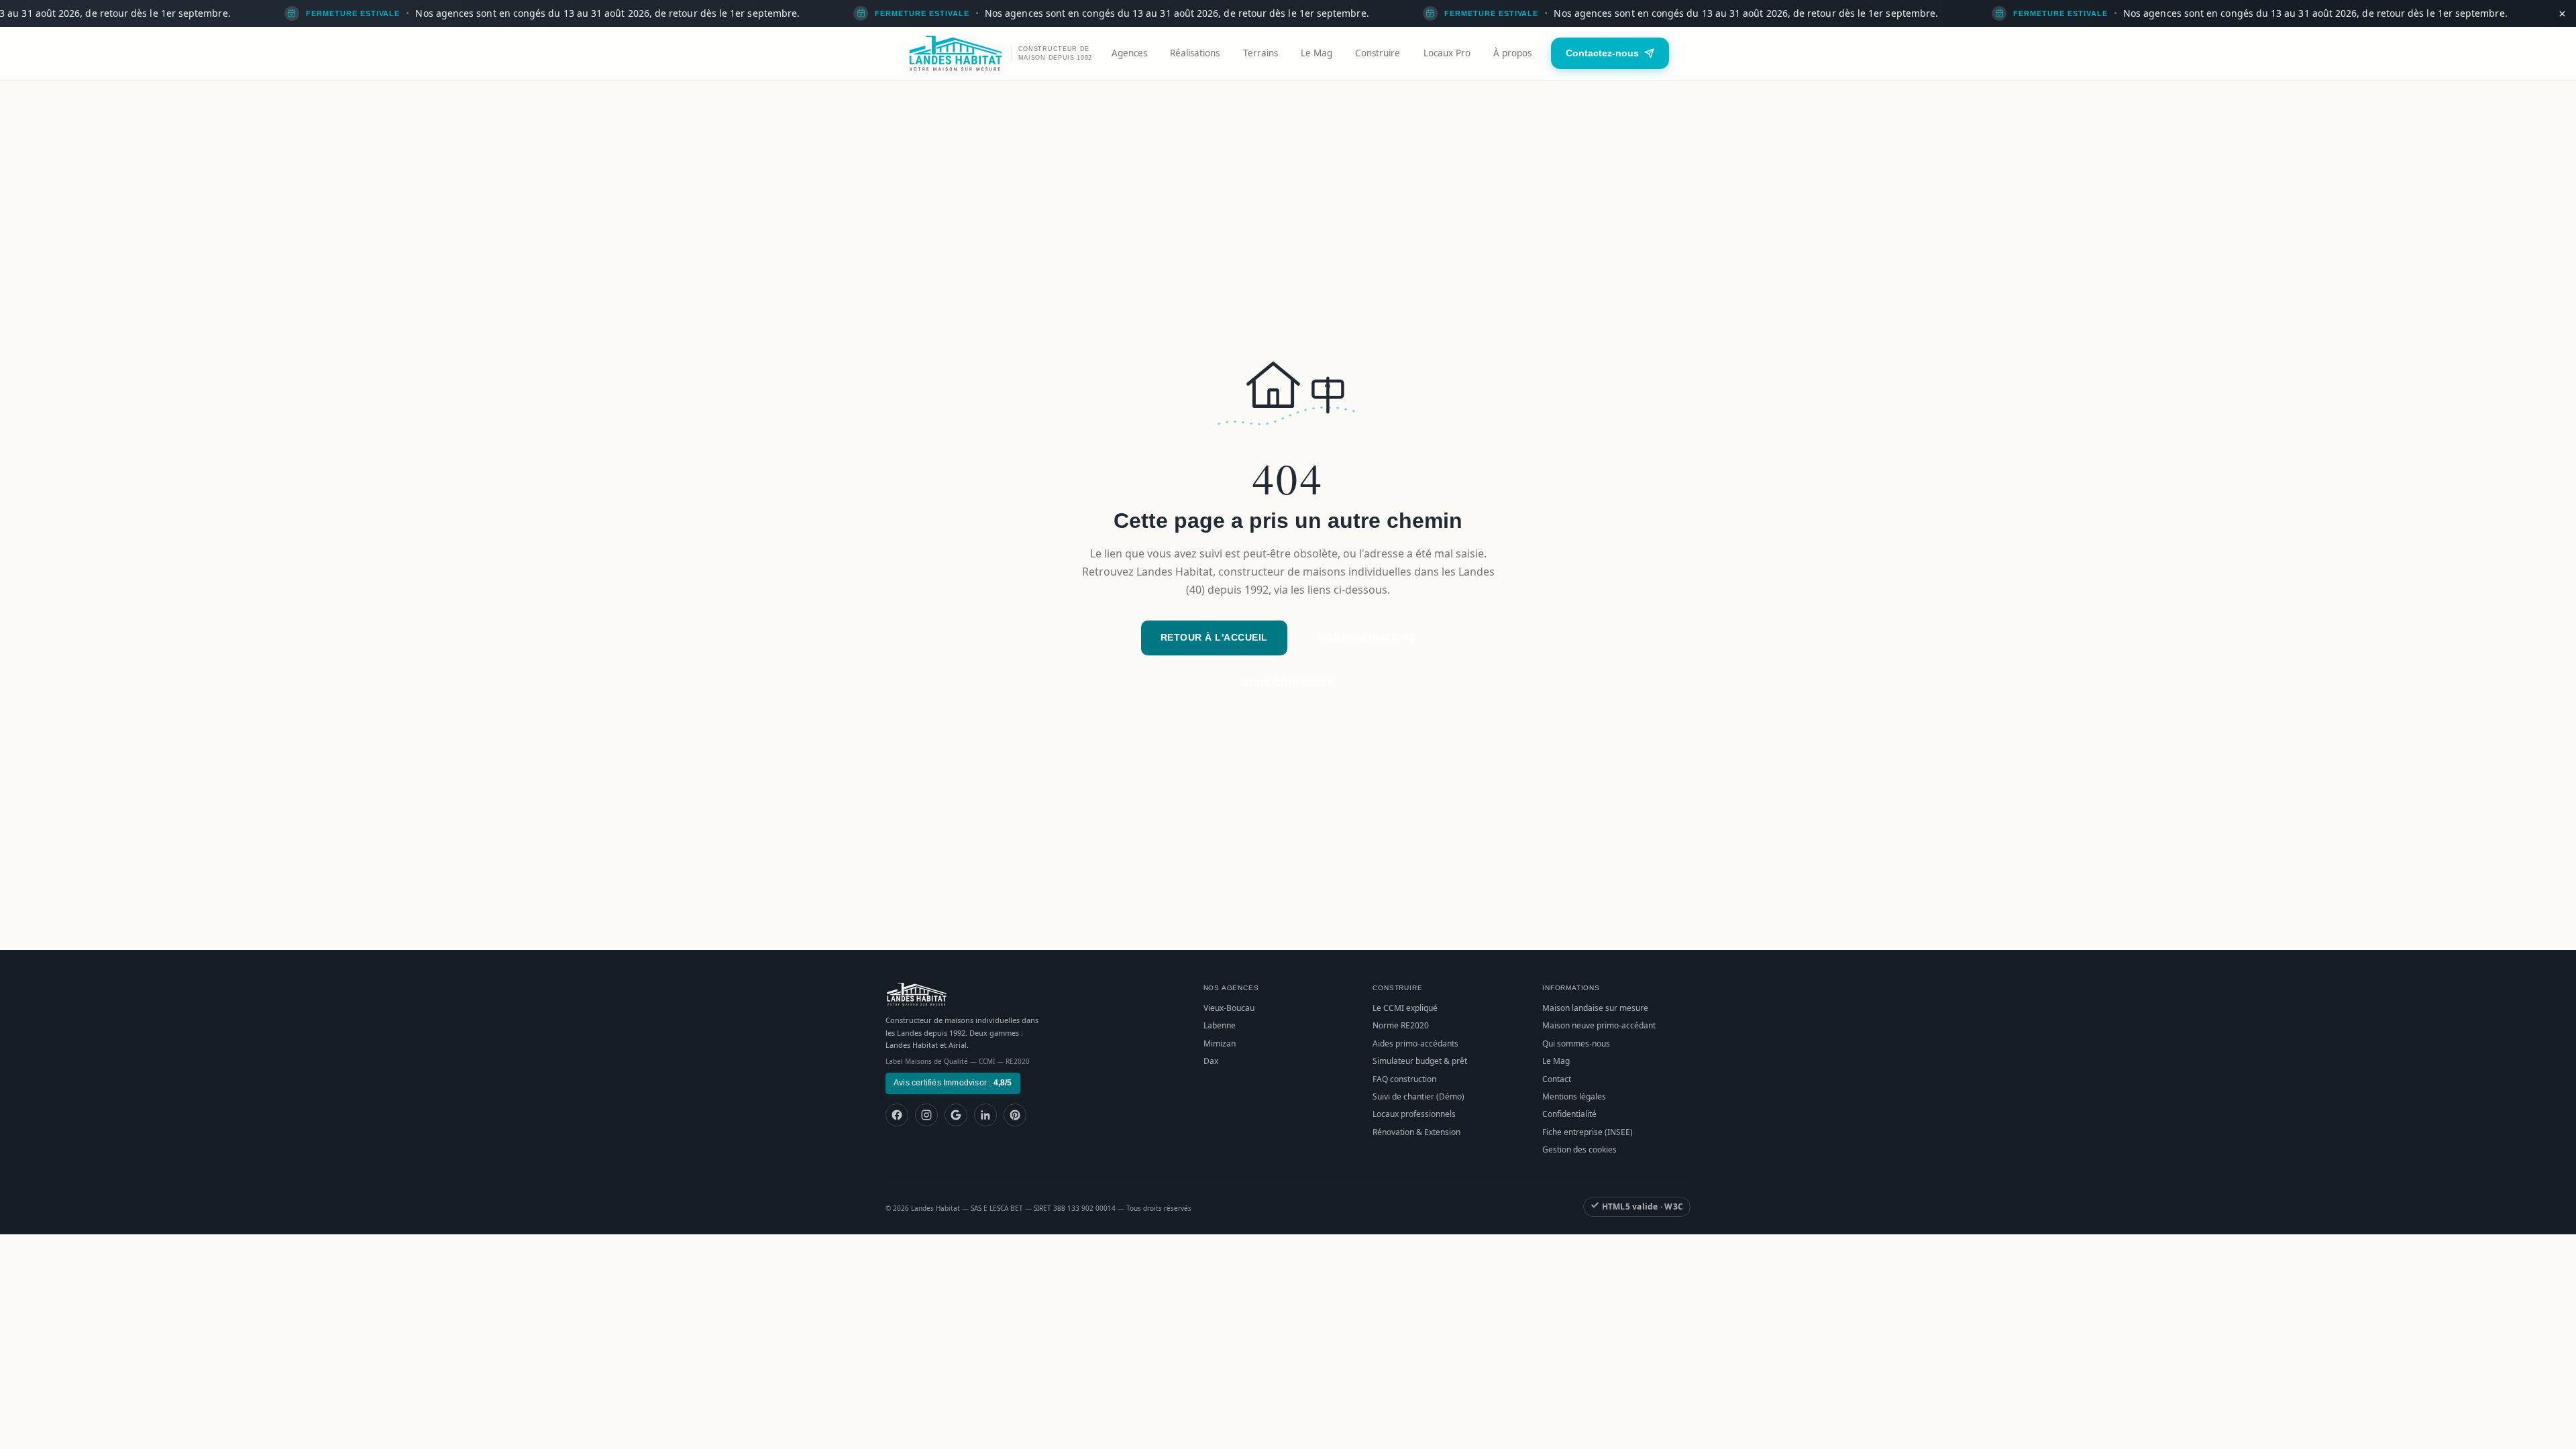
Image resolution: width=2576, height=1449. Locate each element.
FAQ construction (1404, 1079)
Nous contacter (1288, 683)
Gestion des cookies (1579, 1149)
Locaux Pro (1447, 53)
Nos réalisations (1367, 637)
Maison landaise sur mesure (1595, 1008)
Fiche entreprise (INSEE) (1588, 1132)
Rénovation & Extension (1416, 1132)
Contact (1557, 1079)
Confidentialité (1569, 1114)
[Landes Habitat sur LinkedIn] (985, 1115)
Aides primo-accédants (1415, 1043)
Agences (1129, 53)
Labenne (1220, 1025)
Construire (1378, 53)
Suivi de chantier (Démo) (1418, 1096)
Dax (1211, 1061)
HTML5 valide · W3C (1641, 1206)
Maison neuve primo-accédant (1599, 1025)
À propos (1512, 53)
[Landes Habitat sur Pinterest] (1015, 1115)
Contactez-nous (1602, 53)
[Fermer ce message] (2562, 13)
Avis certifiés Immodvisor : (953, 1083)
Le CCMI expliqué (1405, 1008)
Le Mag (1317, 53)
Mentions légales (1574, 1096)
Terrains (1260, 53)
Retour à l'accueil (1214, 637)
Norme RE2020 (1401, 1025)
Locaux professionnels (1414, 1114)
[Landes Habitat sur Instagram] (926, 1115)
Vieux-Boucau (1229, 1008)
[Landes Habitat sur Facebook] (897, 1115)
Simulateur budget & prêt (1420, 1061)
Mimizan (1220, 1043)
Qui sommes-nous (1576, 1043)
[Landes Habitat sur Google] (956, 1115)
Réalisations (1195, 53)
